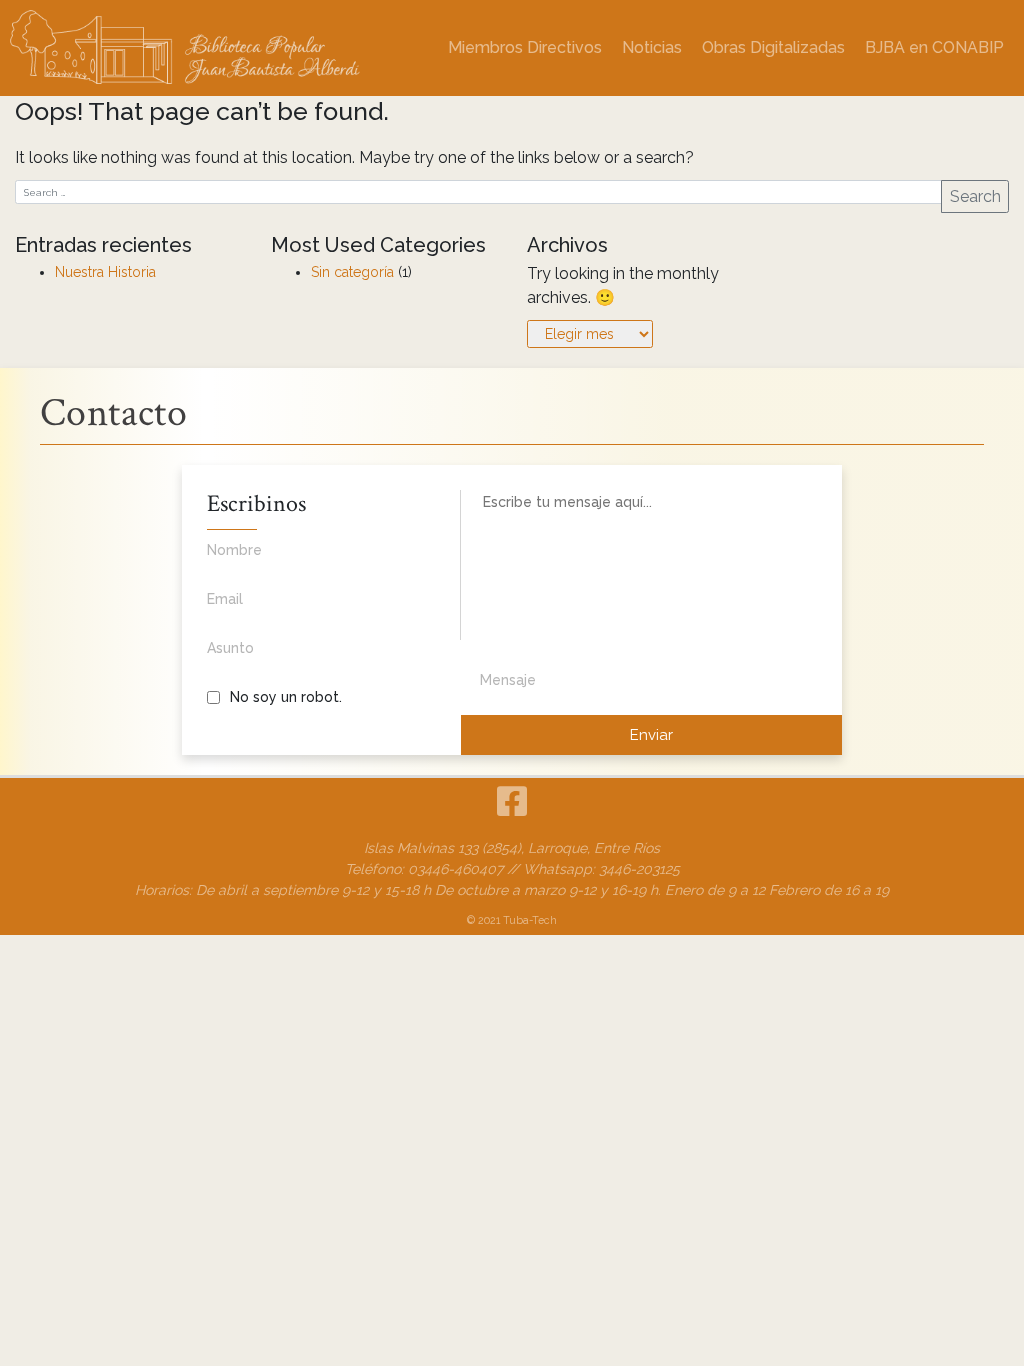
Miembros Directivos (525, 47)
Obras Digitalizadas (773, 47)
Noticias (652, 47)
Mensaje (508, 680)
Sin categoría (352, 272)
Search (975, 196)
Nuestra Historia (105, 272)
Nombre (234, 550)
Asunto (230, 648)
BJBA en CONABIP (934, 47)
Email (225, 599)
